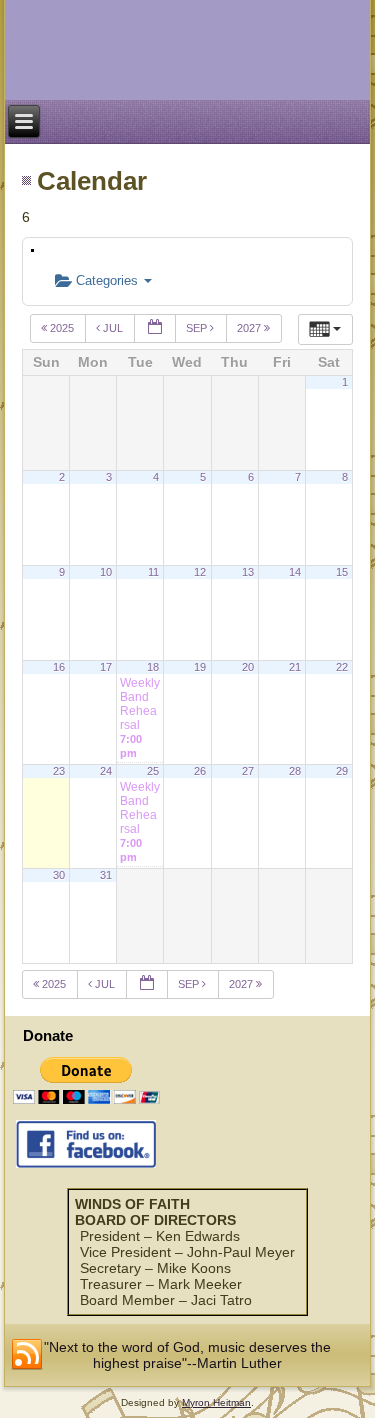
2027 (250, 328)
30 (59, 875)
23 (59, 771)
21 (295, 667)
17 (106, 667)
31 (106, 875)
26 (200, 771)
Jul (113, 328)
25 (153, 771)
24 (106, 771)
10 (106, 572)
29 (342, 771)
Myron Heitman (216, 1402)
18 (153, 667)
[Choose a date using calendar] (155, 328)
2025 (62, 328)
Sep (198, 328)
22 (342, 667)
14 (295, 572)
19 (200, 667)
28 (295, 771)
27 (248, 771)
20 (248, 667)
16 (59, 667)
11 (153, 572)
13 (248, 572)
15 (342, 572)
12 (200, 572)
